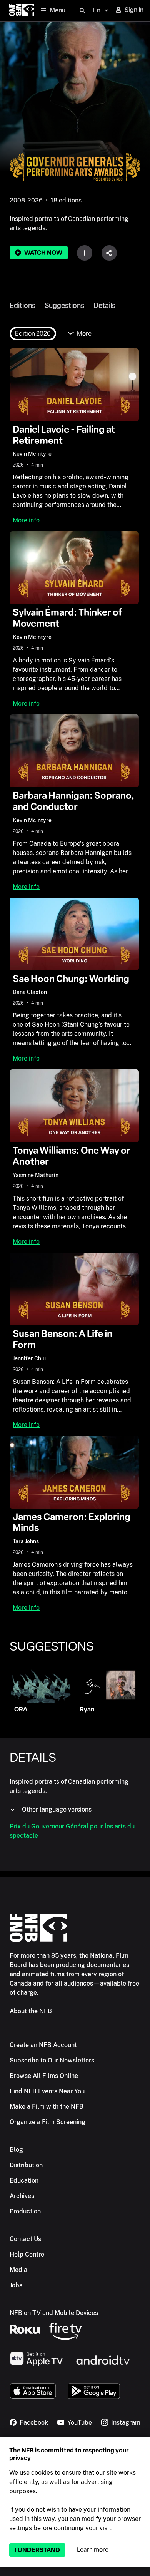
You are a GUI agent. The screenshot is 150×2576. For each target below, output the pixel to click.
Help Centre (27, 2254)
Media (18, 2270)
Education (24, 2180)
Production (25, 2211)
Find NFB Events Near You (47, 2091)
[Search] (82, 11)
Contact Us (25, 2239)
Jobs (16, 2285)
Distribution (26, 2165)
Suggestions (64, 306)
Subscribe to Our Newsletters (52, 2060)
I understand (37, 2550)
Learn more (93, 2550)
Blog (16, 2150)
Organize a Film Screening (47, 2122)
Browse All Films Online (44, 2076)
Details (104, 306)
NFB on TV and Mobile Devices (54, 2313)
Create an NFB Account (43, 2045)
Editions (22, 306)
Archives (22, 2196)
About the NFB (31, 2011)
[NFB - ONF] (22, 11)
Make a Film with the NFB (47, 2107)
